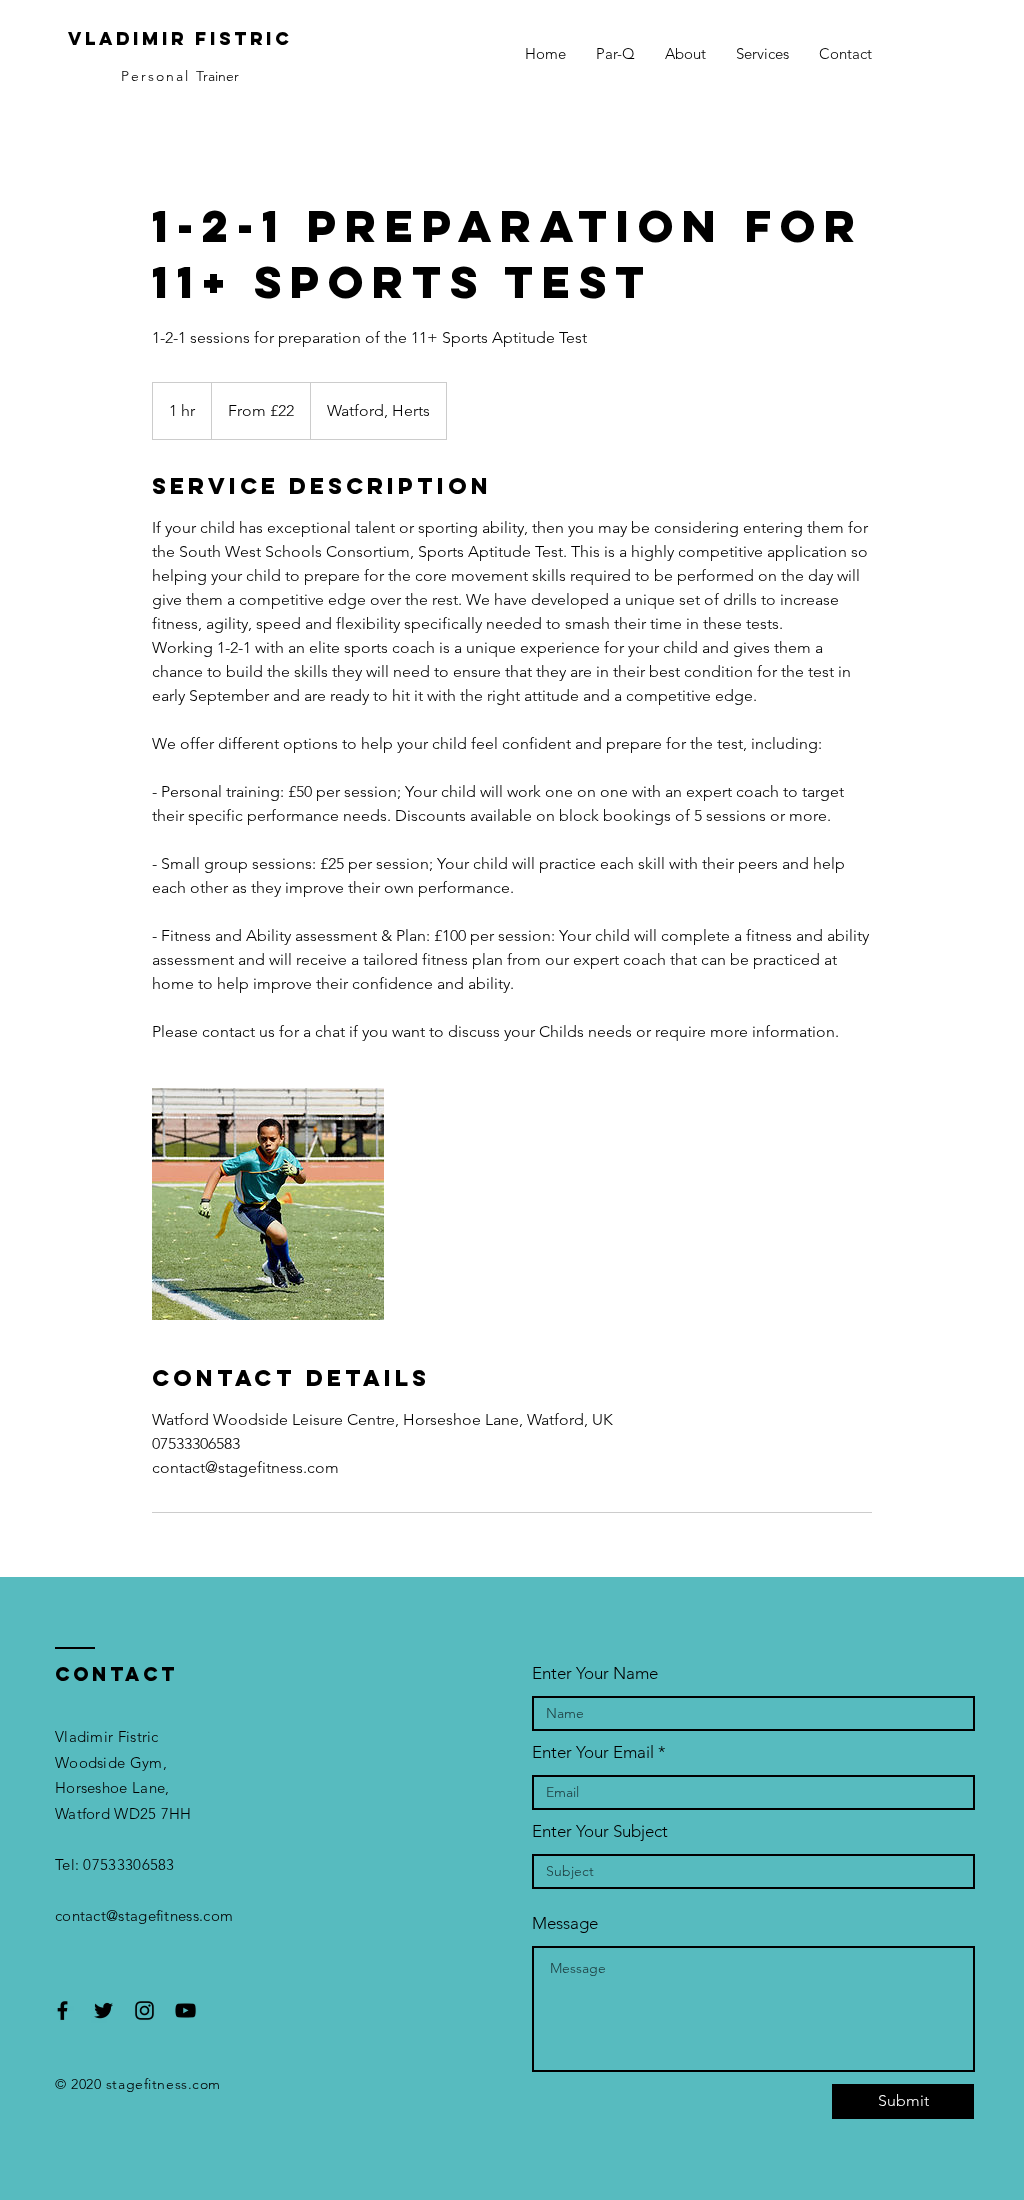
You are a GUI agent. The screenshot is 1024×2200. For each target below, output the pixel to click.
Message (565, 1923)
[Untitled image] (268, 1204)
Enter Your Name (595, 1673)
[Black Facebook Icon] (62, 2010)
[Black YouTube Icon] (185, 2010)
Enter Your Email (593, 1752)
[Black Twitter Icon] (103, 2010)
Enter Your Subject (600, 1831)
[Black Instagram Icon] (144, 2010)
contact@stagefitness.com (144, 1915)
